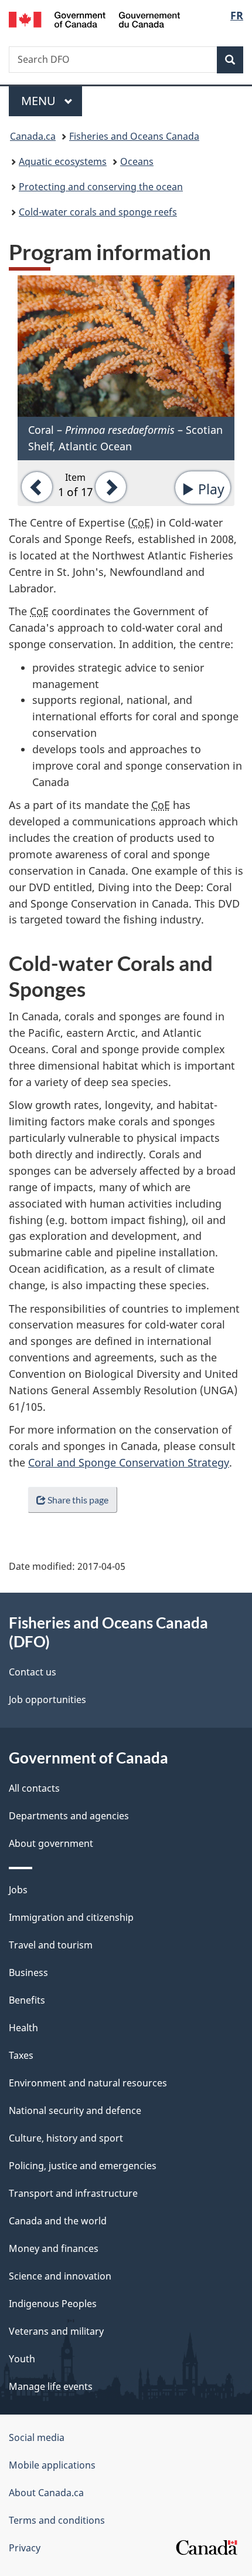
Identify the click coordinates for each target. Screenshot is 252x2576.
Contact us (33, 1672)
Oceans (137, 161)
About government (51, 1843)
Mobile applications (52, 2465)
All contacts (34, 1788)
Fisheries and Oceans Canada (134, 136)
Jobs (18, 1890)
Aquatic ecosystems (63, 161)
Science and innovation (60, 2276)
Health (23, 2028)
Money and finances (54, 2248)
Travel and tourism (51, 1945)
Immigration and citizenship (71, 1917)
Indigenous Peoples (53, 2304)
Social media (37, 2437)
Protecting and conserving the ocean (101, 187)
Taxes (21, 2055)
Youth (22, 2359)
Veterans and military (56, 2331)
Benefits (27, 2000)
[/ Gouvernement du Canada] (95, 18)
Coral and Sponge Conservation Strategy (129, 1462)
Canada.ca (33, 136)
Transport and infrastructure (73, 2193)
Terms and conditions (57, 2520)
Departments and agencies (69, 1816)
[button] (35, 486)
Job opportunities (47, 1700)
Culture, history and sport (66, 2138)
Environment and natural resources (88, 2083)
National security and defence (75, 2110)
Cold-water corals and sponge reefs (98, 212)
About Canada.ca (46, 2493)
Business (28, 1973)
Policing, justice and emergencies (83, 2166)
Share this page (78, 1500)
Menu (40, 101)
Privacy (25, 2548)
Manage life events (51, 2386)
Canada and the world (58, 2221)
